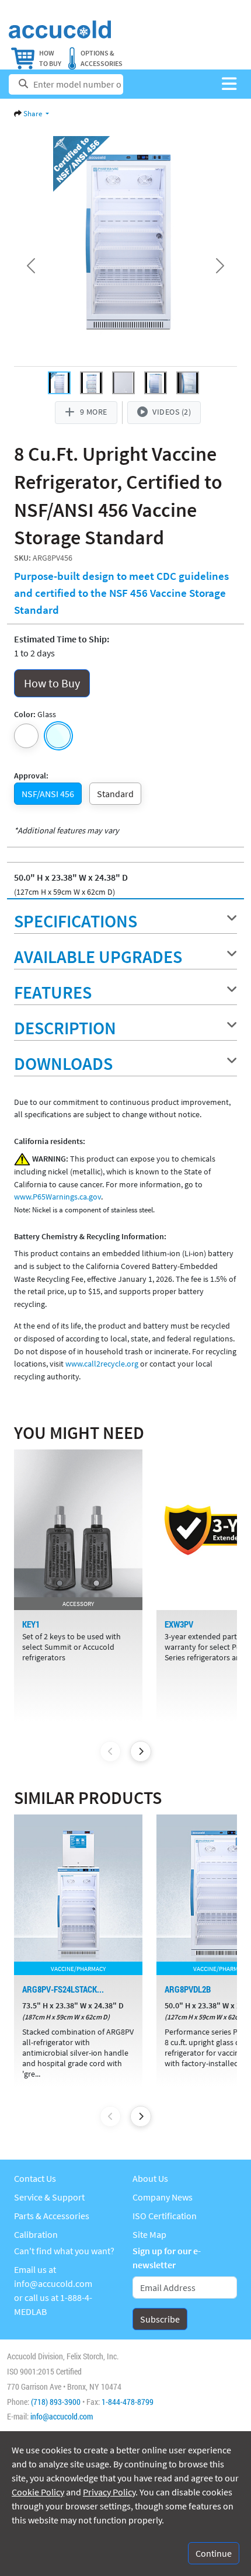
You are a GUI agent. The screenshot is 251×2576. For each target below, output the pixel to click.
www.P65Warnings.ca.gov (57, 1197)
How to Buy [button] (52, 683)
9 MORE (94, 412)
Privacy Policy (109, 2492)
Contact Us (35, 2178)
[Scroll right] (141, 1751)
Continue (214, 2553)
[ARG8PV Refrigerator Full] (91, 383)
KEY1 (31, 1624)
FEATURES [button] (53, 992)
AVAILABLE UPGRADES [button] (98, 957)
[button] (229, 84)
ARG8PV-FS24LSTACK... (63, 1989)
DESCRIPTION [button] (65, 1028)
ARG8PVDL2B (188, 1989)
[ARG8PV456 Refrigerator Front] (59, 383)
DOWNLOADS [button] (63, 1063)
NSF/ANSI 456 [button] (48, 794)
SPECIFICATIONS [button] (76, 921)
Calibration (36, 2234)
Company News (163, 2197)
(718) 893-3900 (56, 2402)
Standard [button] (115, 794)
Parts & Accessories (52, 2216)
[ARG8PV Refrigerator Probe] (123, 383)
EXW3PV (179, 1624)
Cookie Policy (38, 2492)
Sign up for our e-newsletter (167, 2258)
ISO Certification (165, 2216)
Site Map (149, 2234)
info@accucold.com (53, 2283)
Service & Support (49, 2197)
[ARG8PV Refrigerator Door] (188, 383)
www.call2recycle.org (102, 1364)
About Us (150, 2178)
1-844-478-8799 (128, 2402)
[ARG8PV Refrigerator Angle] (156, 383)
